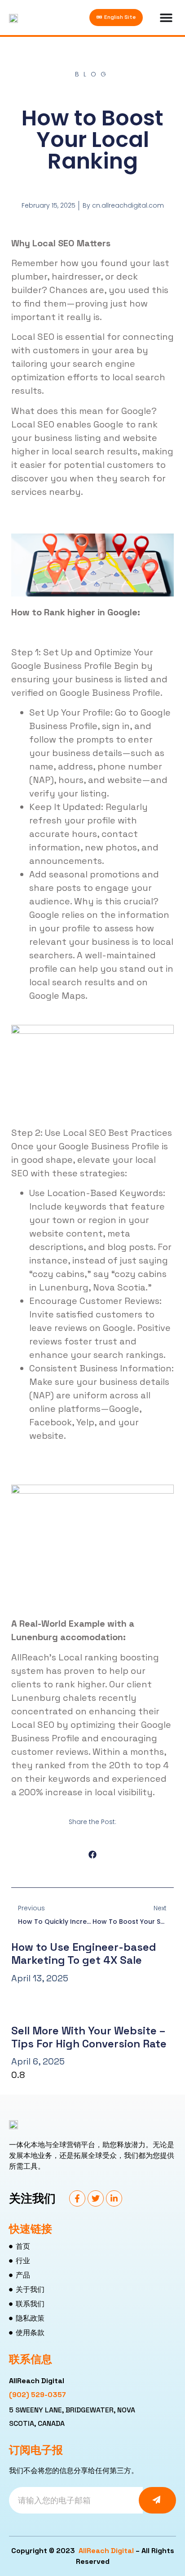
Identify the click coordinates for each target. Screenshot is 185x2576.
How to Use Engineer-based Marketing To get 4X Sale (84, 1953)
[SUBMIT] (157, 2500)
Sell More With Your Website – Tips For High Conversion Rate (89, 2037)
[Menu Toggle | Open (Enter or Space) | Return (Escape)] (159, 18)
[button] (93, 1855)
